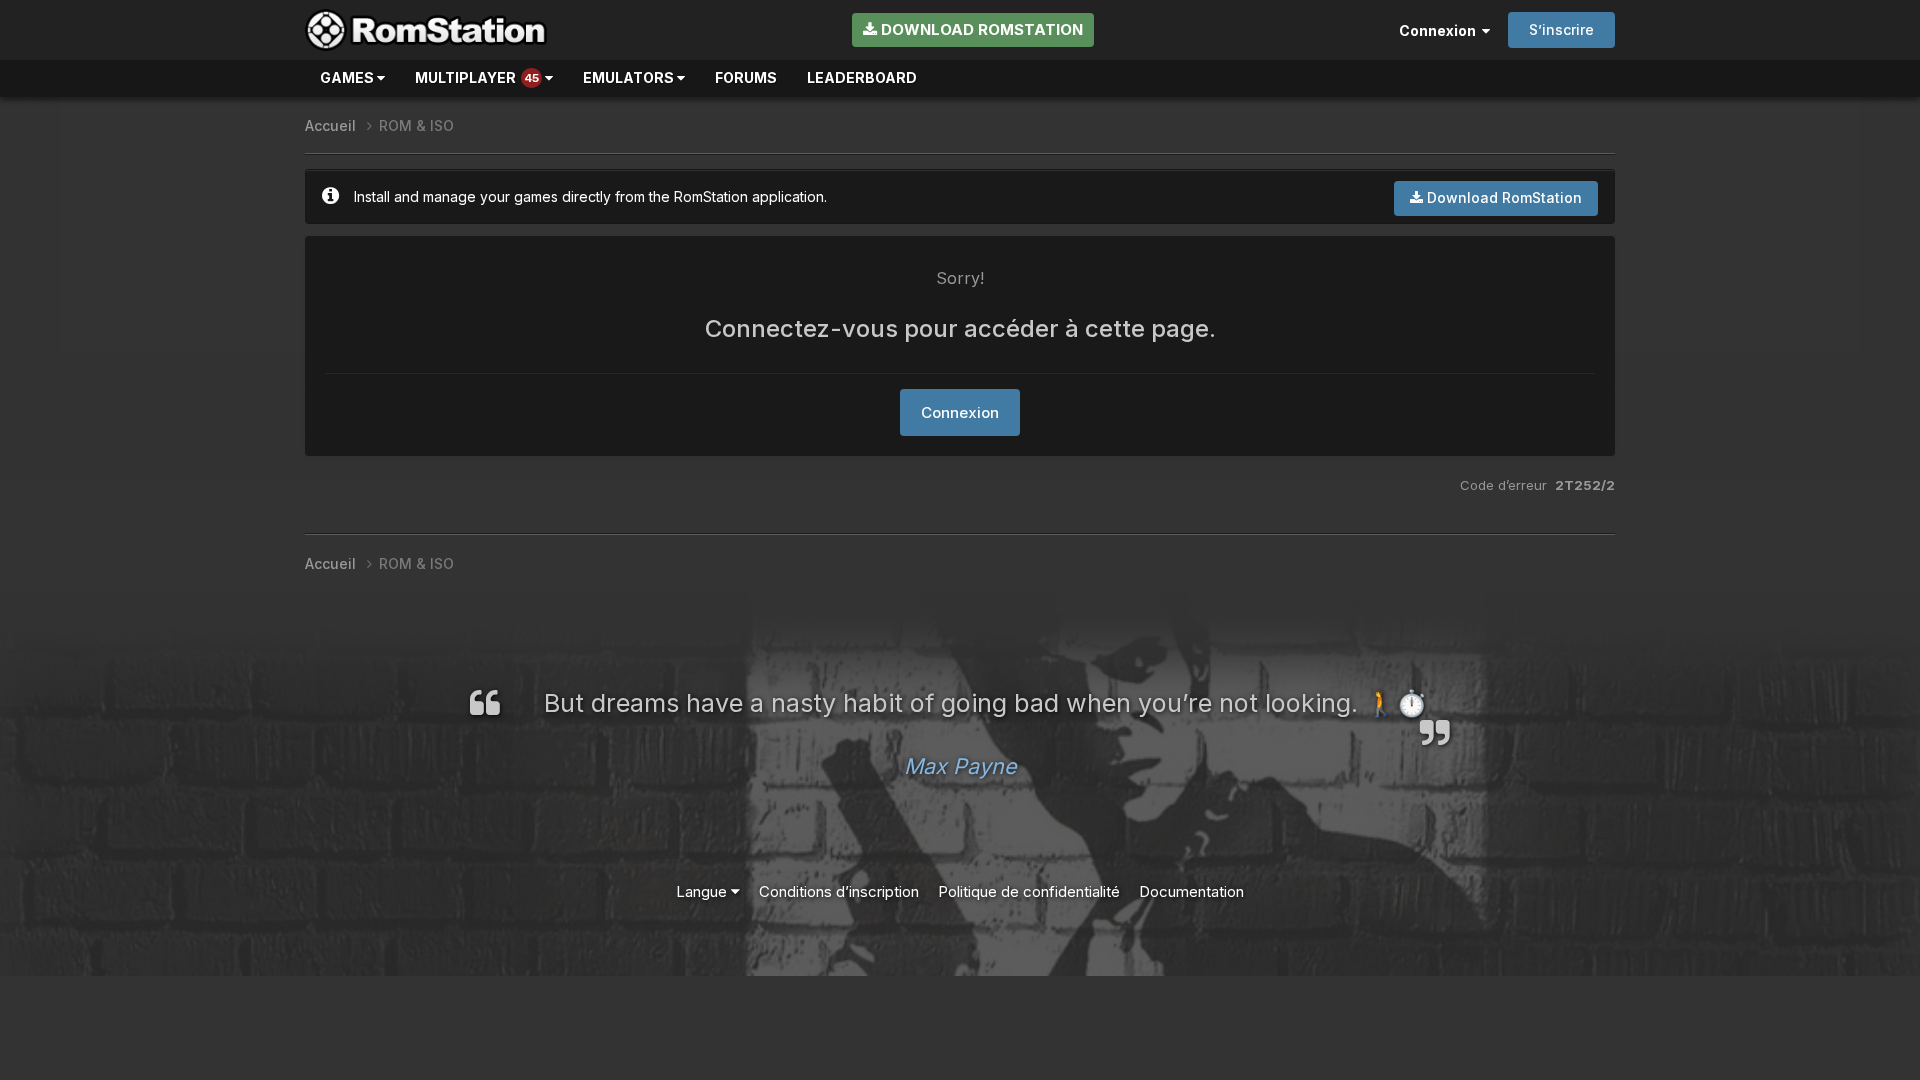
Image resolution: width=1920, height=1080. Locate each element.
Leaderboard (862, 77)
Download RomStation (980, 29)
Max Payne (960, 766)
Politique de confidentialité (1029, 891)
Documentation (1191, 891)
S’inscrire (1561, 29)
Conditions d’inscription (839, 891)
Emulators (630, 77)
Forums (746, 77)
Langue (703, 891)
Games (348, 77)
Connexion (1440, 30)
